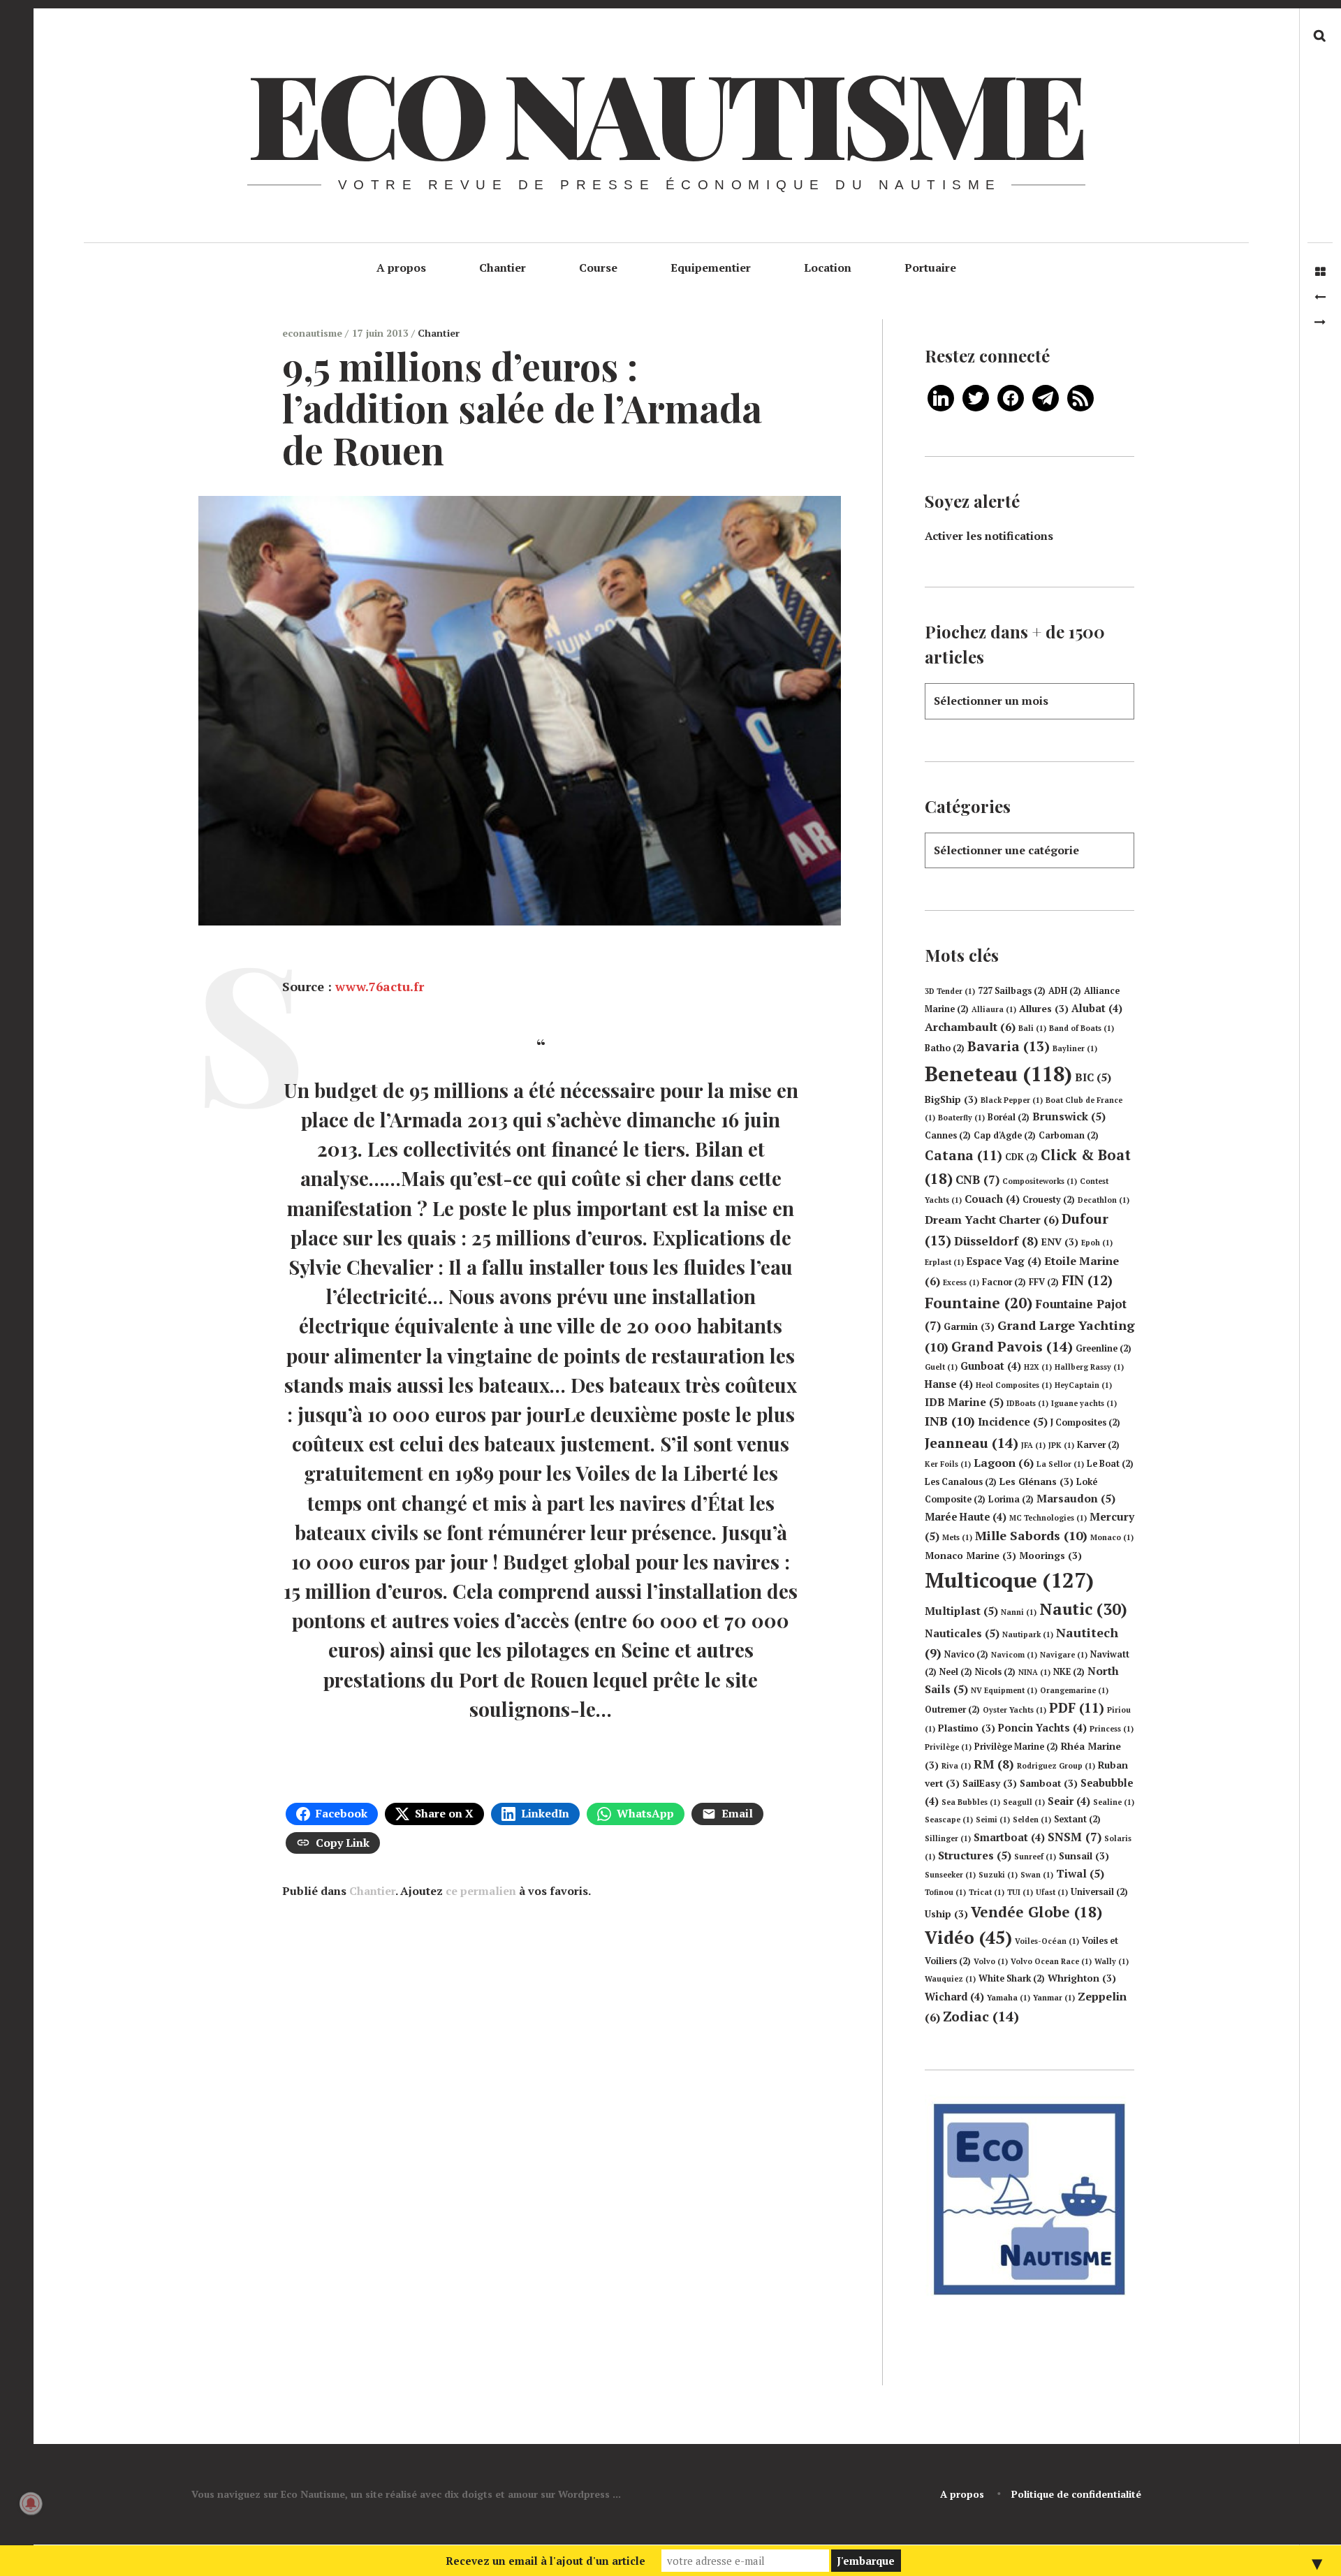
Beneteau (998, 1074)
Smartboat (1009, 1837)
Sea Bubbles (971, 1802)
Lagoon (1004, 1463)
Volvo (991, 1961)
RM (994, 1764)
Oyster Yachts (1014, 1710)
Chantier (503, 268)
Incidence (1013, 1421)
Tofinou (945, 1892)
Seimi (993, 1820)
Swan (1037, 1875)
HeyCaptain (1083, 1385)
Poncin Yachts (1042, 1728)
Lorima (1011, 1499)
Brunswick (1069, 1116)
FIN (1087, 1280)
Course (598, 268)
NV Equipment (1004, 1690)
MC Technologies (1048, 1518)
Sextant (1077, 1819)
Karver (1098, 1445)
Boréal (1009, 1117)
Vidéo (968, 1937)
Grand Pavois (1012, 1346)
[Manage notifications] (31, 2503)
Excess (961, 1282)
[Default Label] (941, 397)
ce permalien (481, 1891)
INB (950, 1421)
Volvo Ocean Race (1051, 1961)
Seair (1069, 1801)
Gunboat (991, 1366)
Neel (956, 1672)
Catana (963, 1155)
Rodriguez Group (1056, 1766)
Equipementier (711, 268)
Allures (1044, 1009)
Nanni (1019, 1612)
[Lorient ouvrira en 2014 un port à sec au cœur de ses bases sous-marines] (1320, 297)
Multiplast (961, 1611)
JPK (1061, 1445)
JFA (1033, 1445)
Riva (956, 1766)
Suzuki (998, 1875)
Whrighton (1082, 1978)
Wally (1112, 1961)
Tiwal (1080, 1873)
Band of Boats (1082, 1028)
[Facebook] (1011, 397)
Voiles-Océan (1047, 1941)
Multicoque (1009, 1580)
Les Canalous (961, 1482)
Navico (966, 1654)
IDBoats (1027, 1403)
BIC (1093, 1077)
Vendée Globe (1036, 1912)
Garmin (969, 1326)
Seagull (1024, 1802)
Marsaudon (1076, 1498)
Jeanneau (972, 1443)
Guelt (941, 1367)
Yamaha (1009, 1998)
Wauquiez (950, 1979)
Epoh (1097, 1243)
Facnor (1004, 1282)
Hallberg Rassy (1089, 1367)
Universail (1099, 1892)
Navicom (1014, 1655)
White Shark (1012, 1978)
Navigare (1064, 1655)
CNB (977, 1179)
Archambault (970, 1027)
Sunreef (1035, 1857)
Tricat (987, 1892)
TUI (1020, 1892)
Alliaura (994, 1009)
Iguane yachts (1084, 1403)
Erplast (944, 1262)
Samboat (1049, 1783)
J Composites (1085, 1422)
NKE (1069, 1672)
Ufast (1052, 1892)
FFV (1044, 1282)
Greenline (1104, 1348)
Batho (945, 1048)
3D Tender (950, 991)
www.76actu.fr (380, 987)
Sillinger (948, 1838)
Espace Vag (1004, 1261)
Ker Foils (948, 1464)
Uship (946, 1914)
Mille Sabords (1031, 1535)
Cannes (948, 1135)
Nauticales (962, 1633)
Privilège (948, 1747)
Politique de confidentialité (1076, 2494)
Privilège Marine (1016, 1747)
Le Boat (1110, 1464)
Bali (1032, 1028)
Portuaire (930, 268)
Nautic (1083, 1609)
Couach (992, 1199)
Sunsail (1084, 1856)
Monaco (1112, 1537)
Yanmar (1054, 1998)
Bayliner (1075, 1048)
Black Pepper (1012, 1100)
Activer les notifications (989, 536)
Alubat (1097, 1008)
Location (828, 268)
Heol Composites (1014, 1385)
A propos (401, 268)
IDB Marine (964, 1402)
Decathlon (1104, 1200)
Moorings (1050, 1556)
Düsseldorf (996, 1241)
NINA (1034, 1672)
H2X (1038, 1367)
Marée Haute (966, 1517)
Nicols (995, 1672)
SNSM (1075, 1837)
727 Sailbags (1012, 991)
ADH (1065, 991)
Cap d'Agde (1005, 1135)
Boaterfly (961, 1118)
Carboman (1069, 1135)
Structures (975, 1855)
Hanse (949, 1384)
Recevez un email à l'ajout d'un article (545, 2561)
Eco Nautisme (665, 112)
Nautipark (1028, 1634)
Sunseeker (950, 1875)
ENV (1060, 1242)
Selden (1032, 1820)
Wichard (954, 1997)
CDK (1021, 1157)
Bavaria (1009, 1046)
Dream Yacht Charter (992, 1220)
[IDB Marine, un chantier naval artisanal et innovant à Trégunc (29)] (1320, 322)
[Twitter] (976, 397)
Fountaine (979, 1303)
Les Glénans (1036, 1481)
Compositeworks (1040, 1181)
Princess (1112, 1729)
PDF (1077, 1708)
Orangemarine (1074, 1690)
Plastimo (967, 1728)
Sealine (1114, 1802)
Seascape (949, 1820)
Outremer (952, 1710)
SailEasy (990, 1783)
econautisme (314, 333)
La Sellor (1060, 1464)
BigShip (951, 1099)
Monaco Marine (970, 1556)
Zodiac (981, 2016)
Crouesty (1049, 1200)
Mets (957, 1537)
